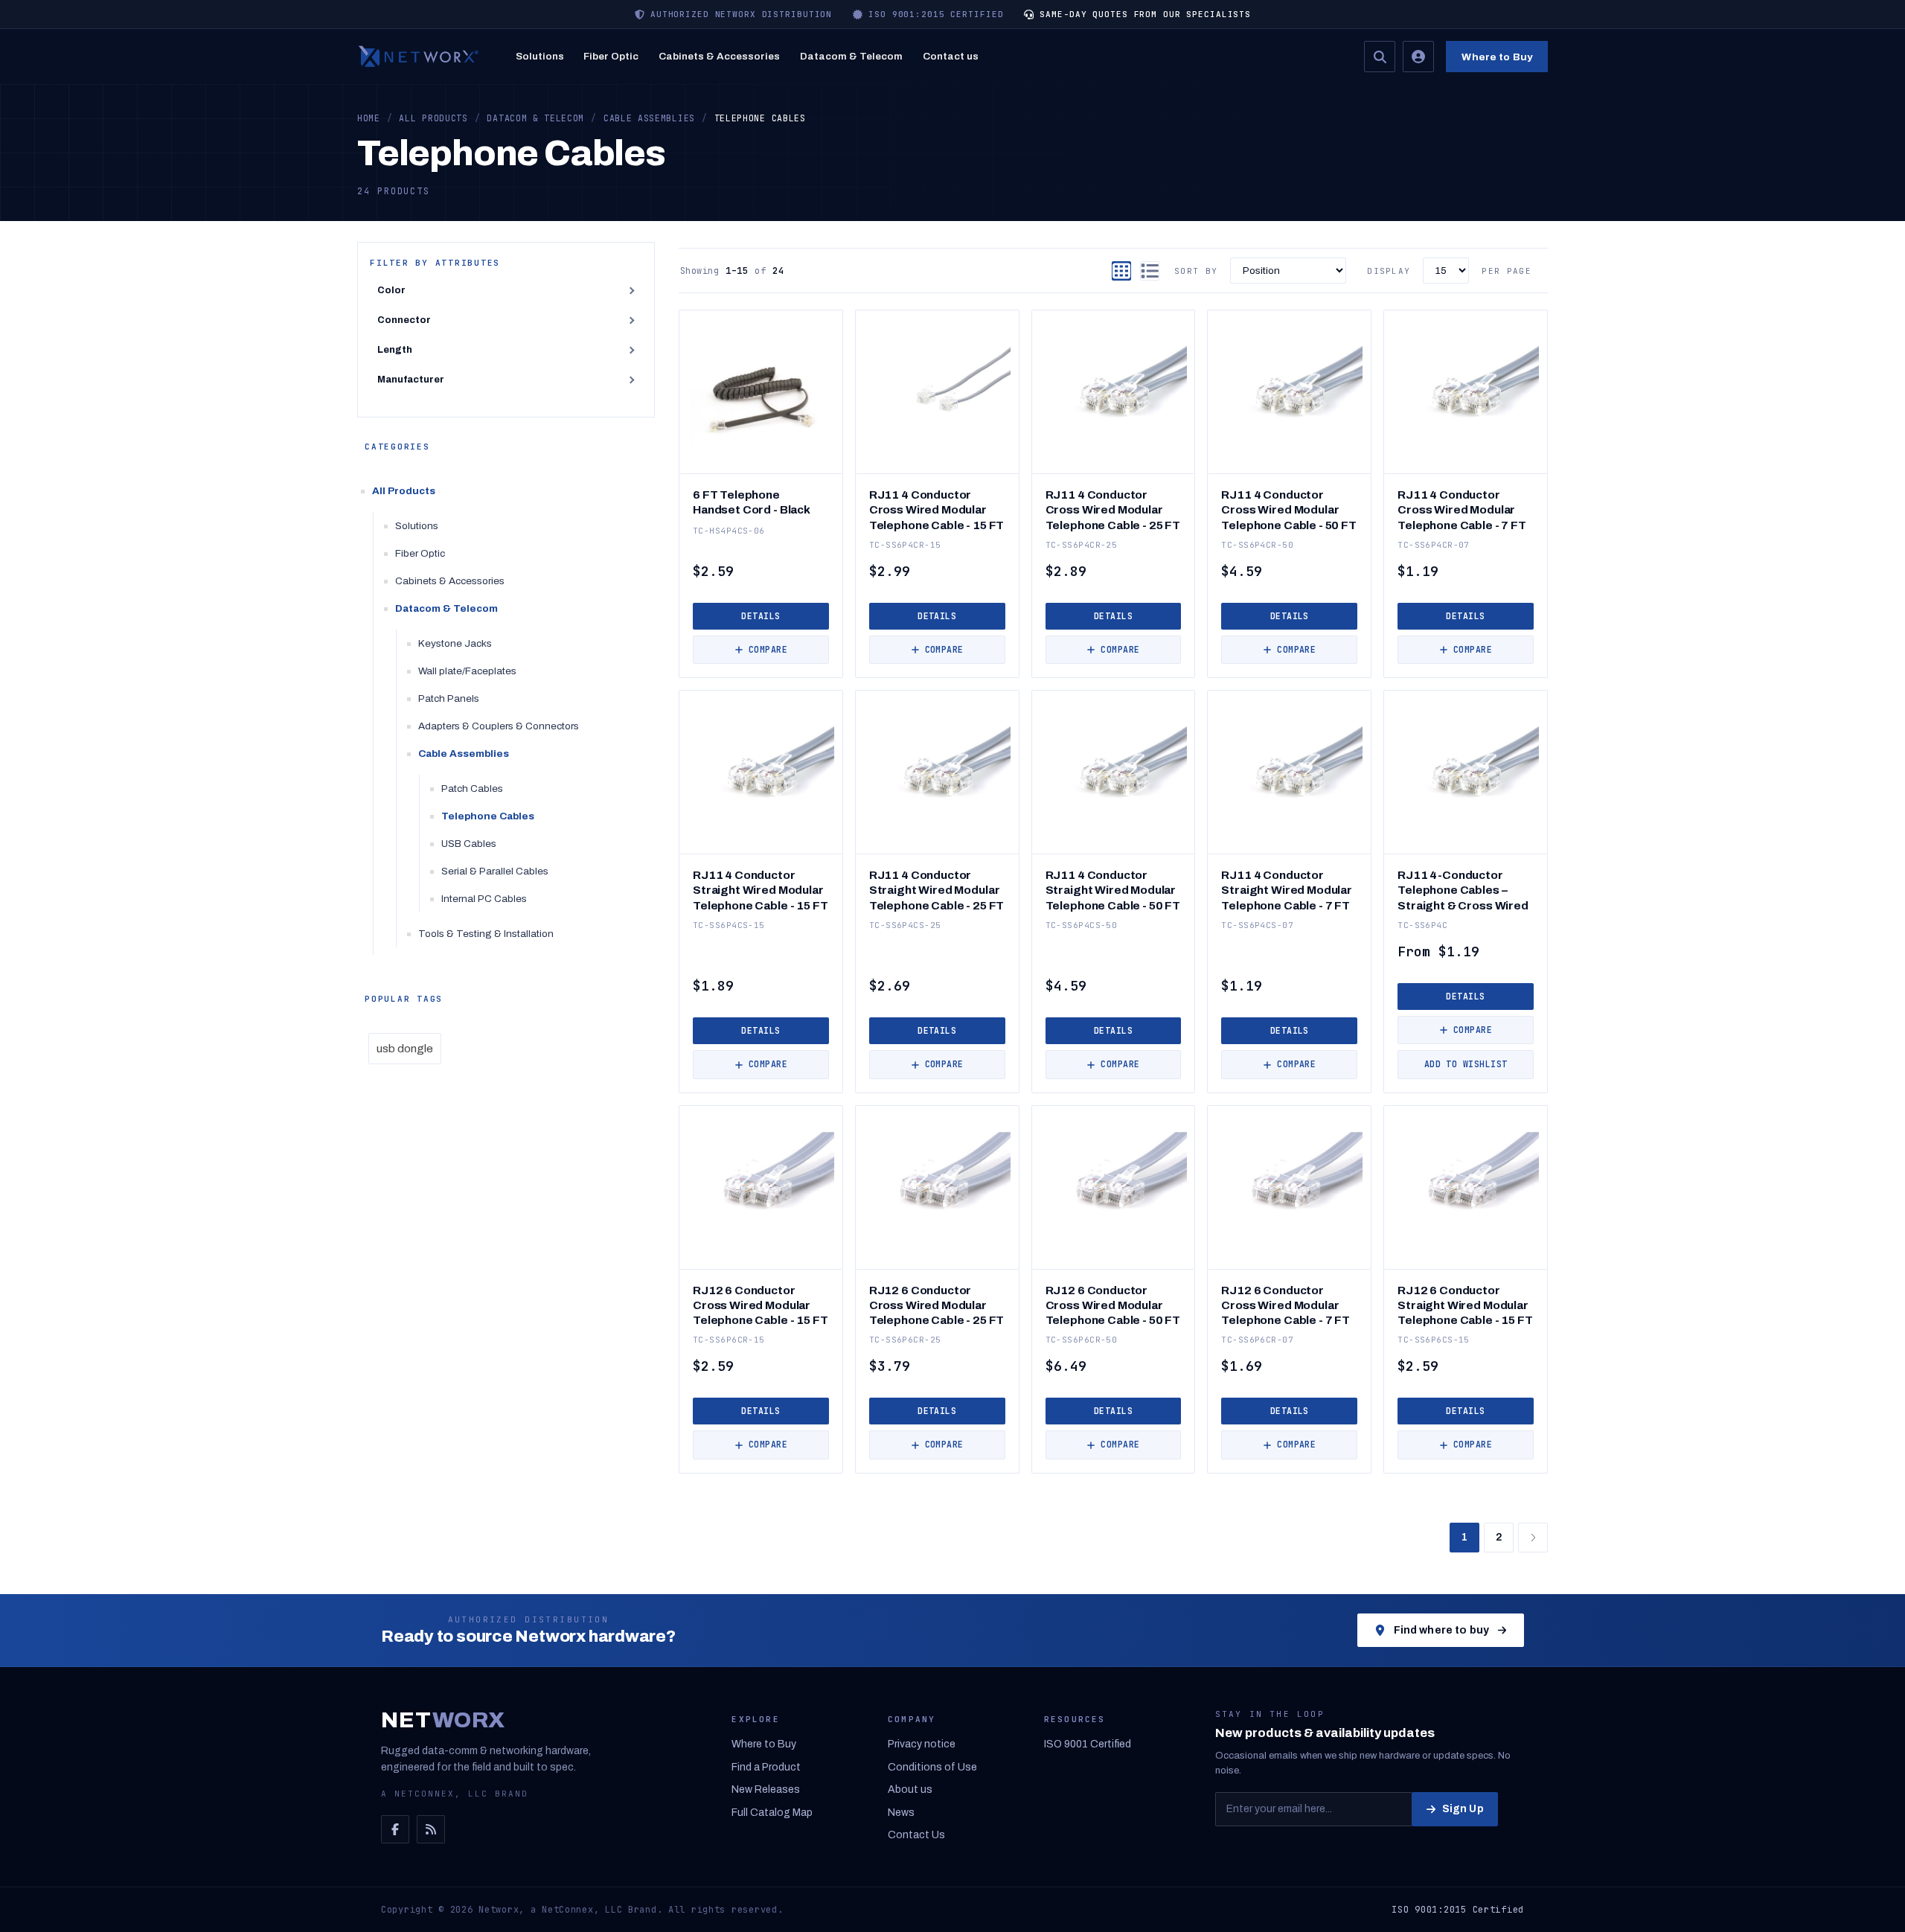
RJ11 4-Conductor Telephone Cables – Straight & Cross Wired (1463, 890)
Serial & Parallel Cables (495, 871)
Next (1533, 1538)
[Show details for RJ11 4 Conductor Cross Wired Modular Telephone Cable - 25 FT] (1114, 392)
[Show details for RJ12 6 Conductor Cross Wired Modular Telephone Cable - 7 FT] (1289, 1187)
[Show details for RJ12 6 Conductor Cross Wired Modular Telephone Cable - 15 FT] (761, 1187)
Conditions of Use (932, 1767)
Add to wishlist (1466, 1064)
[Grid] (1121, 271)
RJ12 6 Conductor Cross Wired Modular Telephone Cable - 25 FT (937, 1305)
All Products (404, 491)
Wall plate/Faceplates (467, 671)
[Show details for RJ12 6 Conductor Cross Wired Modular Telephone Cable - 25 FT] (937, 1187)
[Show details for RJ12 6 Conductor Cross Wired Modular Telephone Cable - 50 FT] (1114, 1187)
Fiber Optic (611, 56)
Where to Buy (1497, 57)
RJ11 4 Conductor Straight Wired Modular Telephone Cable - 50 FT (1113, 890)
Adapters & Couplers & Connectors (499, 726)
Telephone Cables (488, 816)
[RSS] (431, 1829)
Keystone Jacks (455, 643)
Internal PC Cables (484, 899)
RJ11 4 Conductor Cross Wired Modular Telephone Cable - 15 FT (937, 509)
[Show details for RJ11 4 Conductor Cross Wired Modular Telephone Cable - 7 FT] (1466, 392)
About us (910, 1789)
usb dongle (405, 1049)
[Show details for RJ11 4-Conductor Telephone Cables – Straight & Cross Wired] (1466, 772)
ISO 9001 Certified (1088, 1744)
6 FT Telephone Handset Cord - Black (752, 502)
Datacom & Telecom (851, 56)
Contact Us (916, 1835)
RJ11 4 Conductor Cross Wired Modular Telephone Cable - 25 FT (1113, 509)
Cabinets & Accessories (719, 56)
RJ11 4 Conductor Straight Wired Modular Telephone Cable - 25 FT (937, 890)
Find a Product (766, 1767)
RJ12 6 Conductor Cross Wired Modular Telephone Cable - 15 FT (760, 1305)
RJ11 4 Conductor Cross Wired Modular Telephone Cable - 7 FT (1462, 509)
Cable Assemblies (464, 754)
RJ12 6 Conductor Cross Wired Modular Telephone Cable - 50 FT (1113, 1305)
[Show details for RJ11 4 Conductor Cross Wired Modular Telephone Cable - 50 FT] (1289, 392)
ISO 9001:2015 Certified (1458, 1910)
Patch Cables (472, 789)
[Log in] (1418, 57)
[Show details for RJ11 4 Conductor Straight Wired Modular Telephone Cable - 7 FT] (1289, 772)
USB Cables (469, 844)
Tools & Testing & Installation (486, 934)
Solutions (540, 56)
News (901, 1813)
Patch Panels (449, 698)
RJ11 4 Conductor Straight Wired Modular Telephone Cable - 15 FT (760, 890)
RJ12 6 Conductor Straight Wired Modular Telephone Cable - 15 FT (1465, 1305)
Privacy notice (922, 1744)
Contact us (951, 56)
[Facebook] (395, 1829)
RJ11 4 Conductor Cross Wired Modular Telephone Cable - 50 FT (1288, 509)
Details (761, 616)
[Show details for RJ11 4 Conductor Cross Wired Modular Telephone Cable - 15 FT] (937, 392)
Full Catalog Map (772, 1813)
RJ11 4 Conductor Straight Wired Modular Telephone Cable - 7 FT (1287, 890)
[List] (1150, 271)
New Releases (766, 1789)
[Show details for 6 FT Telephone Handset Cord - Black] (761, 392)
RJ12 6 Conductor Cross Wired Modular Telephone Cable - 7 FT (1286, 1305)
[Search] (1380, 57)
